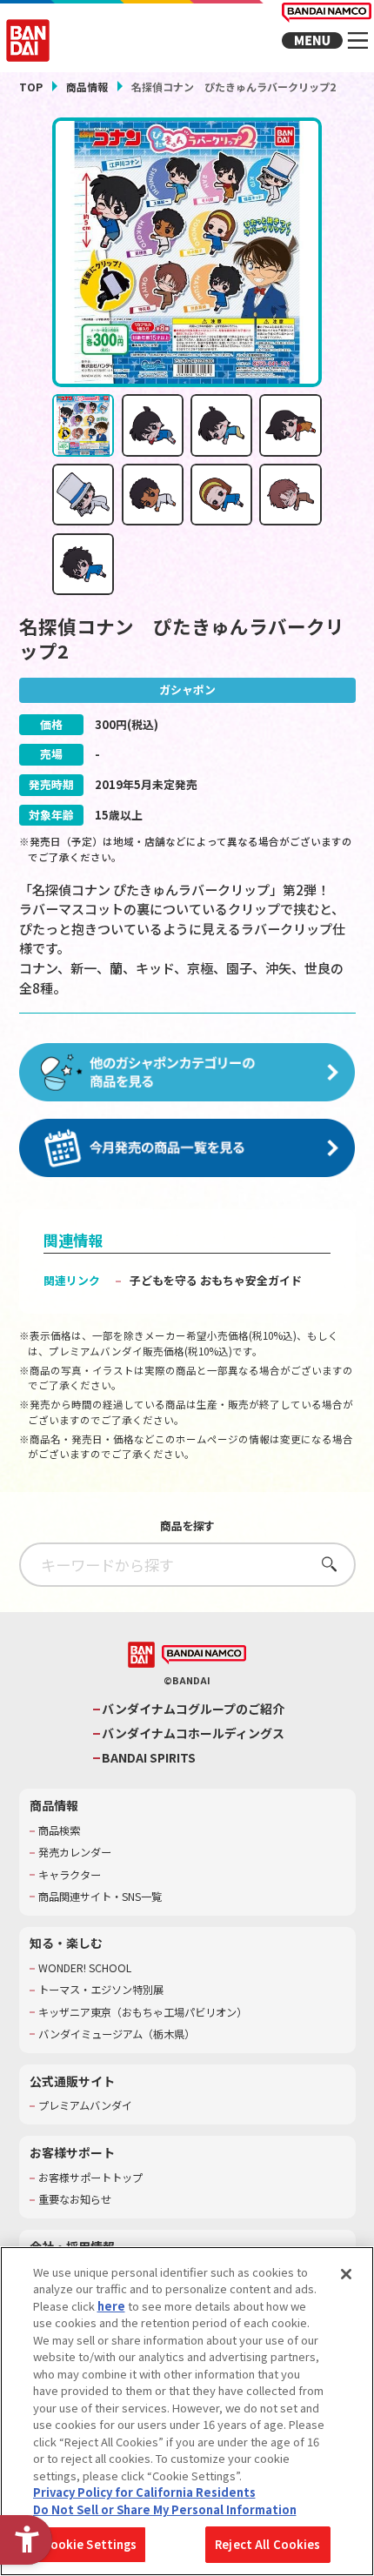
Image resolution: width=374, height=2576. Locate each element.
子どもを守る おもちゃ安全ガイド (216, 1280)
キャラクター (70, 1875)
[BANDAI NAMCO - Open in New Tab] (204, 1655)
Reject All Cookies (267, 2544)
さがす (324, 1564)
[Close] (346, 2274)
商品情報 (87, 87)
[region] (187, 2411)
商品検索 (59, 1831)
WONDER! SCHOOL (85, 1968)
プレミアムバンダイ (85, 2106)
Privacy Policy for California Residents (144, 2492)
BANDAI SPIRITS (149, 1758)
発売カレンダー (75, 1853)
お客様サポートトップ (90, 2178)
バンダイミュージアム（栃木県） (117, 2034)
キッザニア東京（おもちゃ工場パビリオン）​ (143, 2013)
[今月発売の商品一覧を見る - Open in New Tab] (187, 1149)
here (111, 2306)
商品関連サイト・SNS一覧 (100, 1897)
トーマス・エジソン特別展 (101, 1990)
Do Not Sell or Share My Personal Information (165, 2509)
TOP (31, 87)
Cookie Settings (90, 2544)
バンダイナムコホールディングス (193, 1733)
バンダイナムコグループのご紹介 (193, 1709)
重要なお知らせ (75, 2200)
